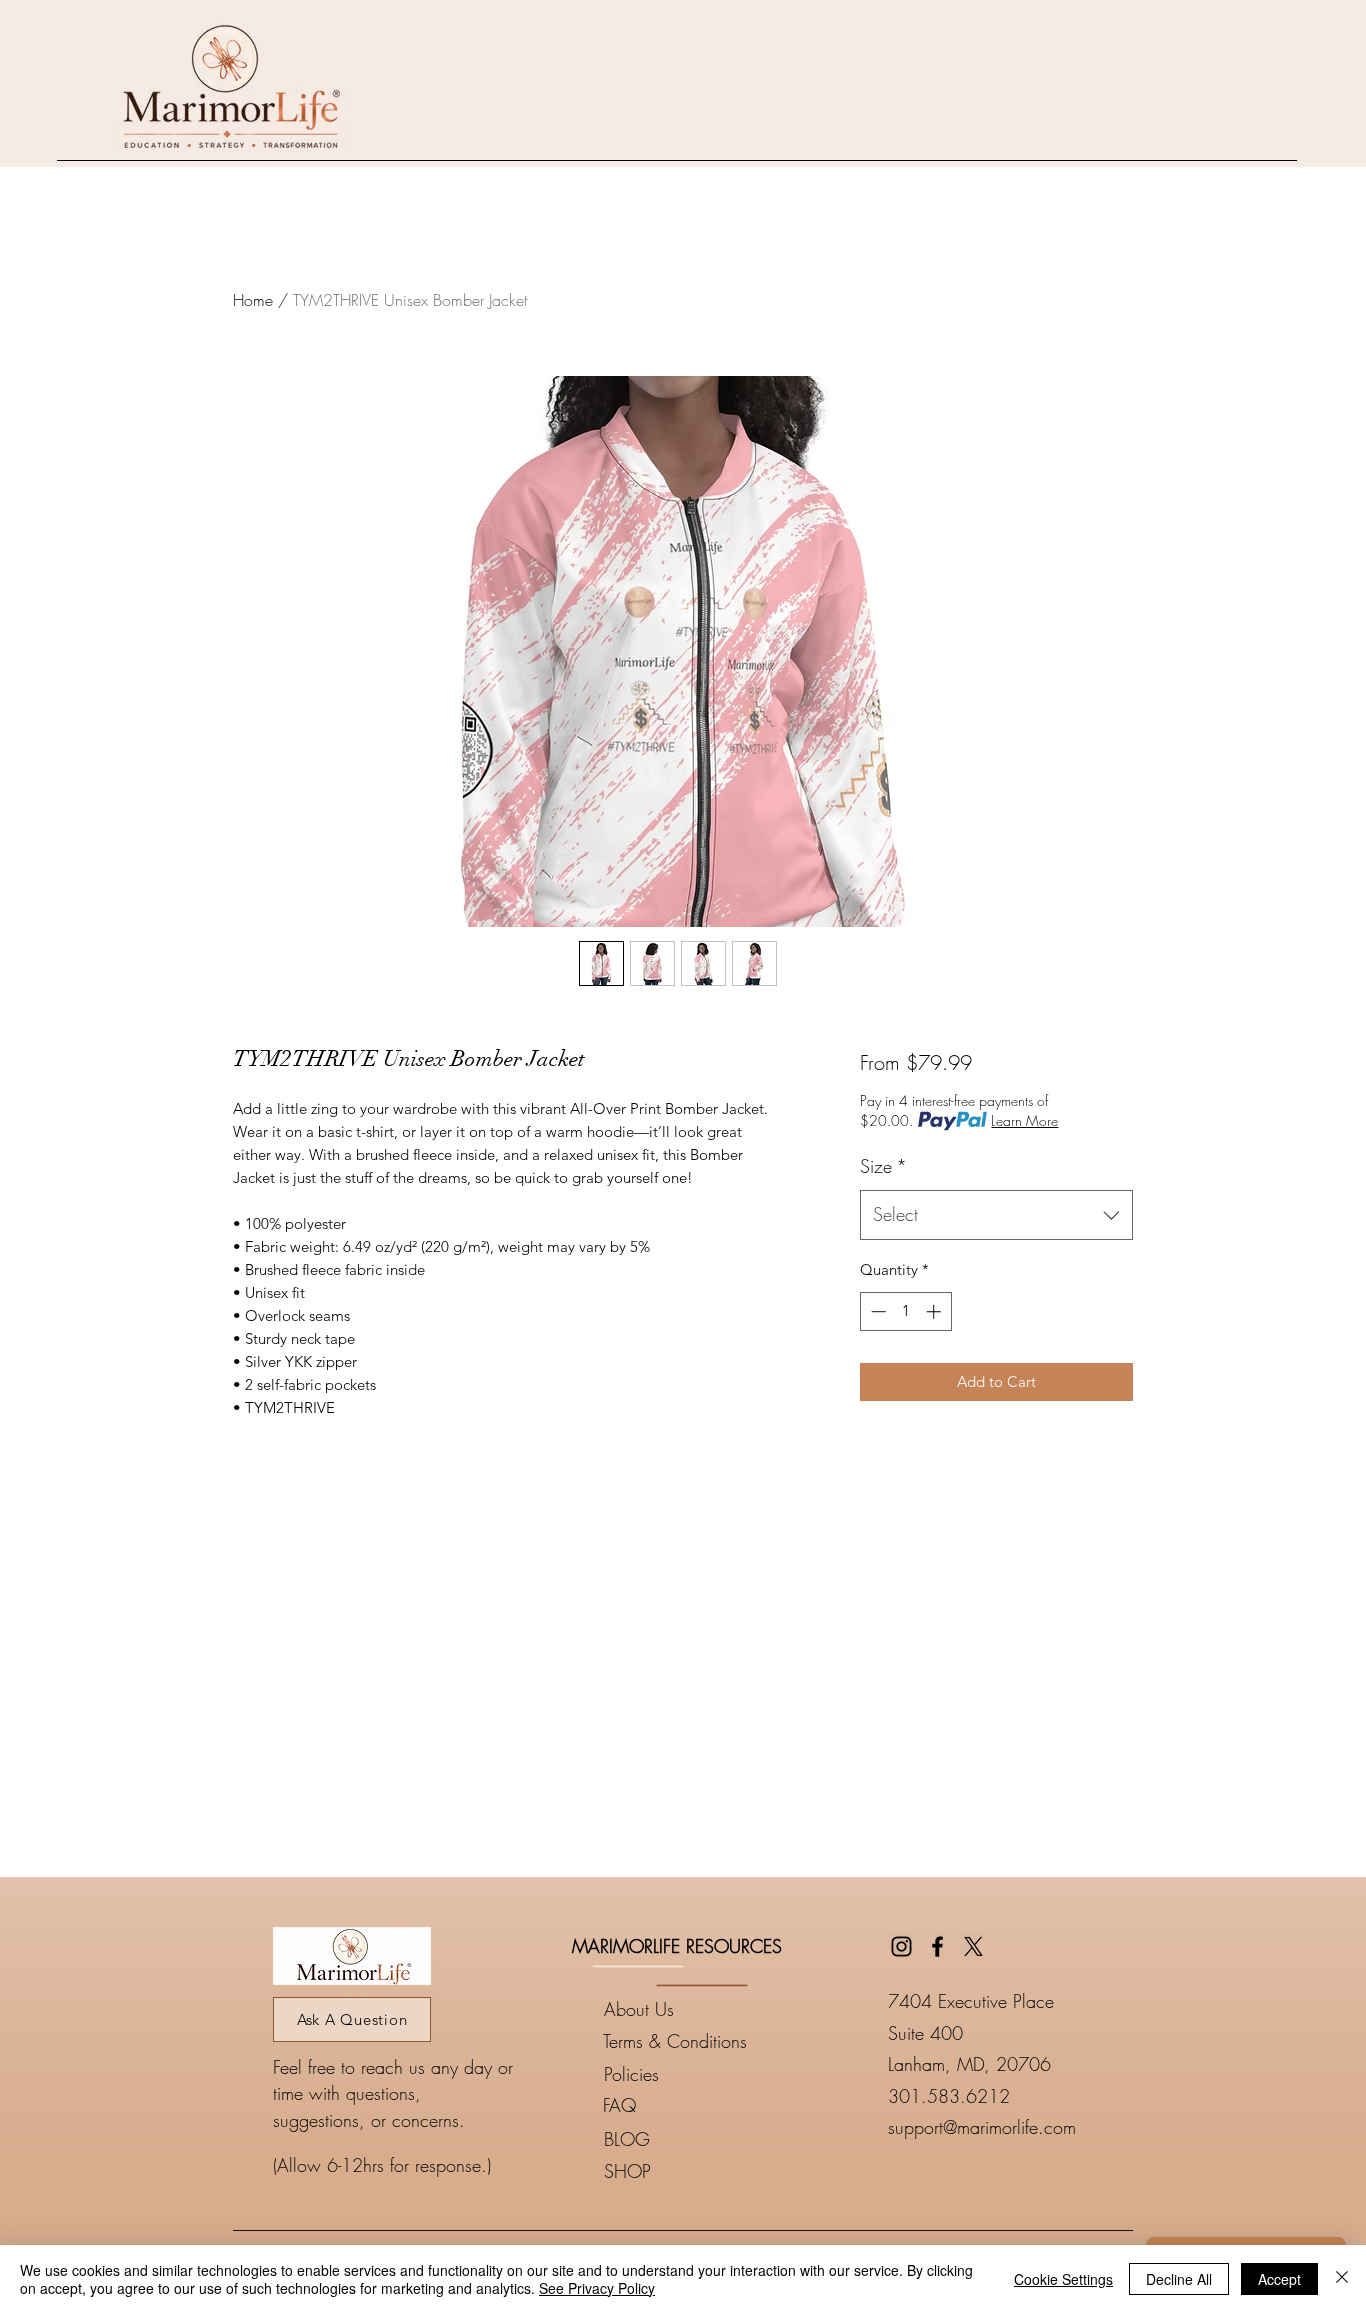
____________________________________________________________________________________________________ (683, 2222)
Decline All (1179, 2279)
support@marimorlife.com (982, 2127)
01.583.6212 (954, 2096)
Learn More (1024, 1120)
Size (883, 1166)
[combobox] (996, 1215)
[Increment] (935, 1311)
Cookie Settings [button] (1063, 2279)
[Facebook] (937, 1946)
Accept (1279, 2279)
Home (253, 300)
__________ (638, 1958)
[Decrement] (876, 1311)
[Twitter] (973, 1946)
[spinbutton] (905, 1311)
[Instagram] (901, 1946)
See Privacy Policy (597, 2288)
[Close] (1342, 2279)
